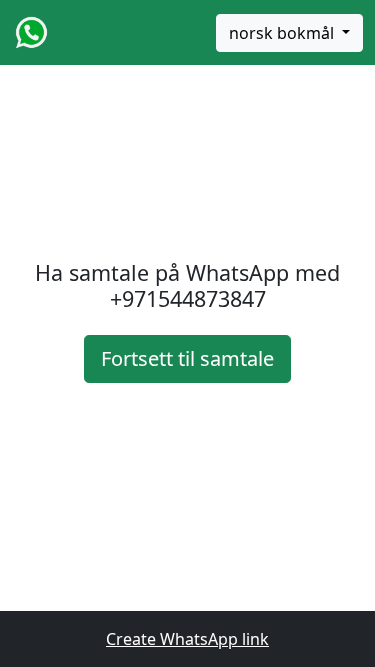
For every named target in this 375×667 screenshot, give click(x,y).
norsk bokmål (283, 33)
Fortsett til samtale (187, 358)
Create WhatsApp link (187, 639)
